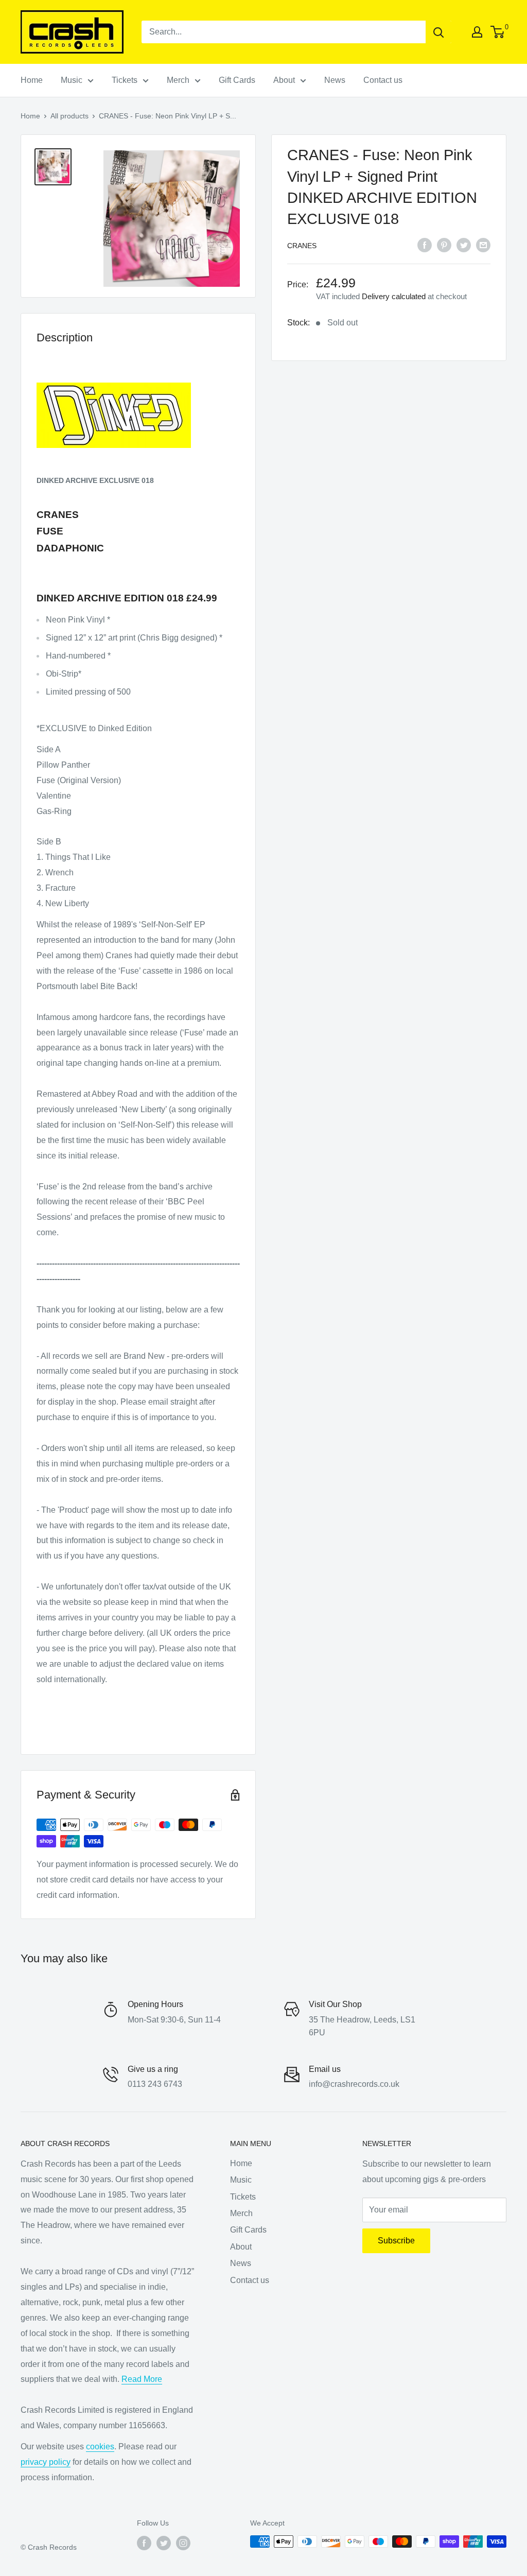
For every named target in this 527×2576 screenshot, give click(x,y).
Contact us (383, 80)
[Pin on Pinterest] (444, 245)
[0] (498, 32)
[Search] (438, 32)
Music (72, 80)
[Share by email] (483, 245)
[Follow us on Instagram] (183, 2543)
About (284, 80)
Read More (142, 2379)
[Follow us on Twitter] (164, 2543)
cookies (100, 2447)
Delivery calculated (394, 296)
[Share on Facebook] (425, 245)
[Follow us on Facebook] (144, 2543)
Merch (178, 80)
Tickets (125, 80)
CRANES (302, 246)
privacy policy (46, 2462)
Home (32, 80)
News (335, 80)
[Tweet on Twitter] (464, 245)
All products (69, 116)
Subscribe (396, 2241)
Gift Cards (237, 80)
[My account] (477, 32)
